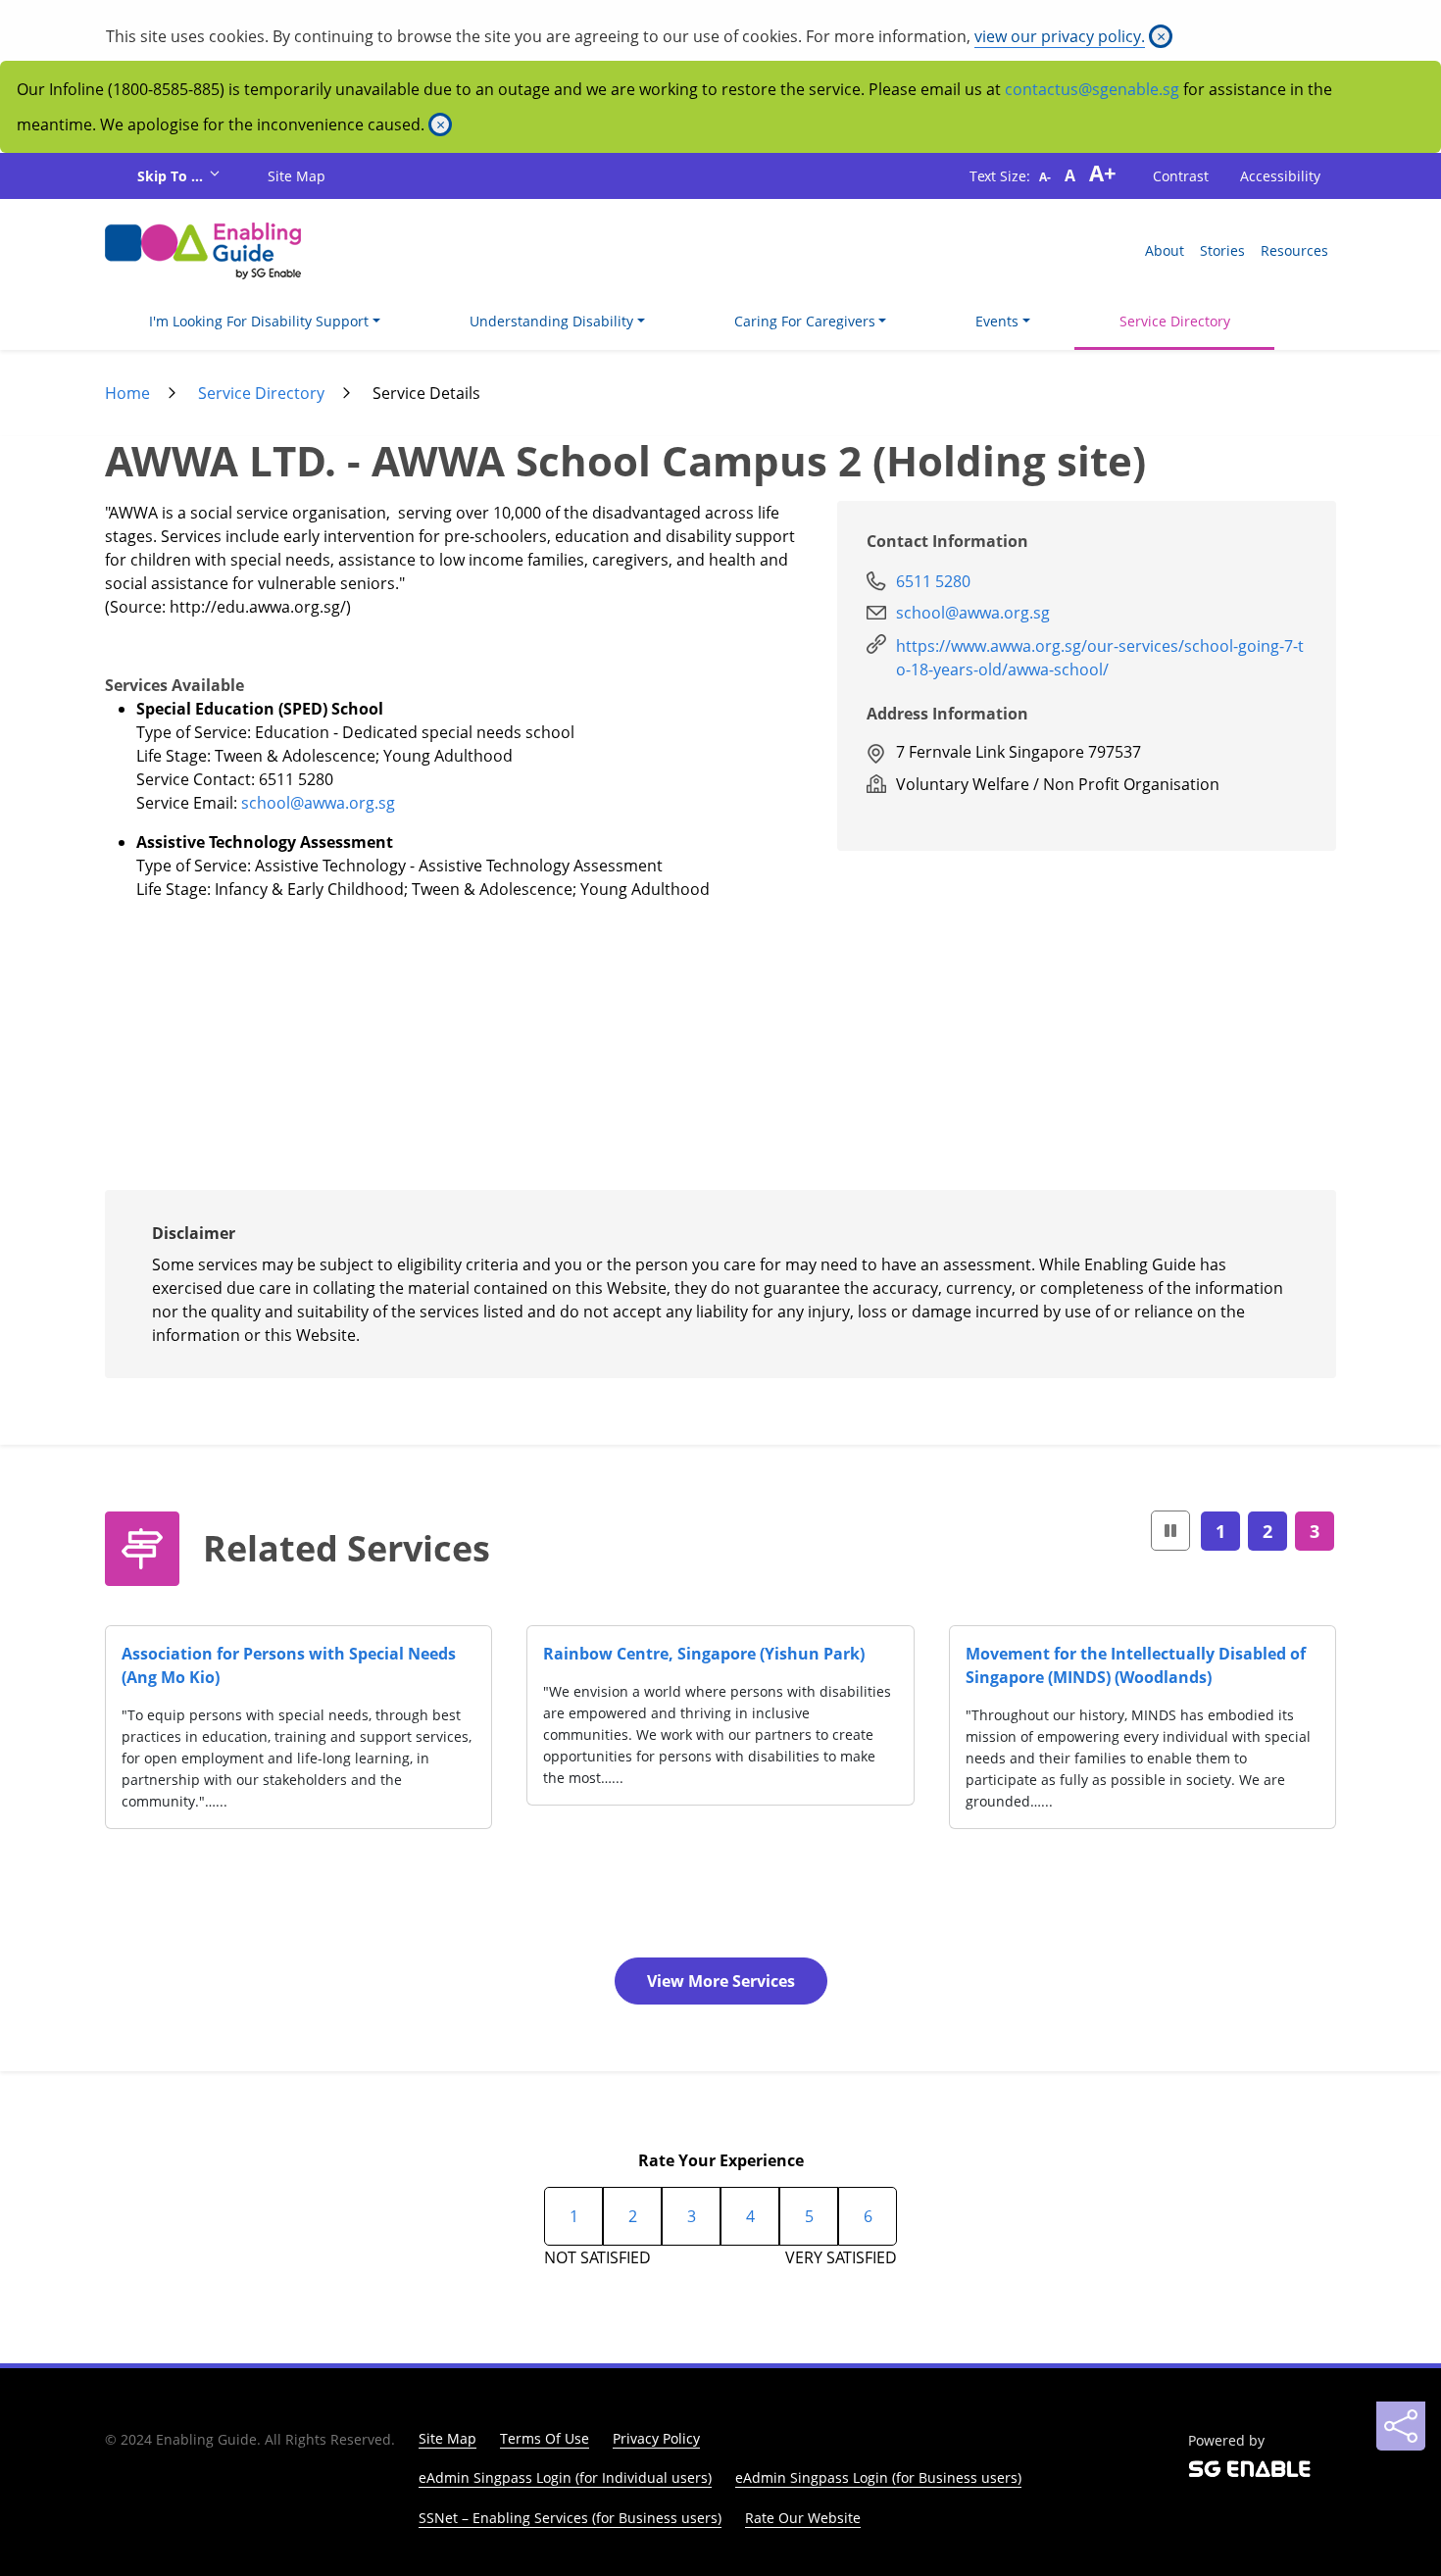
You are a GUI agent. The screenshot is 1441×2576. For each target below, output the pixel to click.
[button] (1170, 1531)
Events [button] (997, 321)
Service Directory (1175, 321)
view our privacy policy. (1060, 36)
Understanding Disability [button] (551, 321)
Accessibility (1280, 176)
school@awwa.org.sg (318, 803)
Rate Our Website (803, 2518)
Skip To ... (172, 176)
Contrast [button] (1181, 176)
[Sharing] (1401, 2426)
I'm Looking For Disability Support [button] (259, 321)
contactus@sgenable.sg (1092, 89)
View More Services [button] (721, 1981)
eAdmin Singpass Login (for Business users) (878, 2477)
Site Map (297, 176)
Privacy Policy (656, 2438)
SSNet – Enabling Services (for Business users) (570, 2518)
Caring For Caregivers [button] (805, 321)
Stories (1222, 250)
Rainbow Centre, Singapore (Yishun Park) (704, 1654)
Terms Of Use (545, 2438)
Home (127, 393)
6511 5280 (933, 581)
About (1165, 250)
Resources (1294, 250)
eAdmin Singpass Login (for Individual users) (565, 2477)
